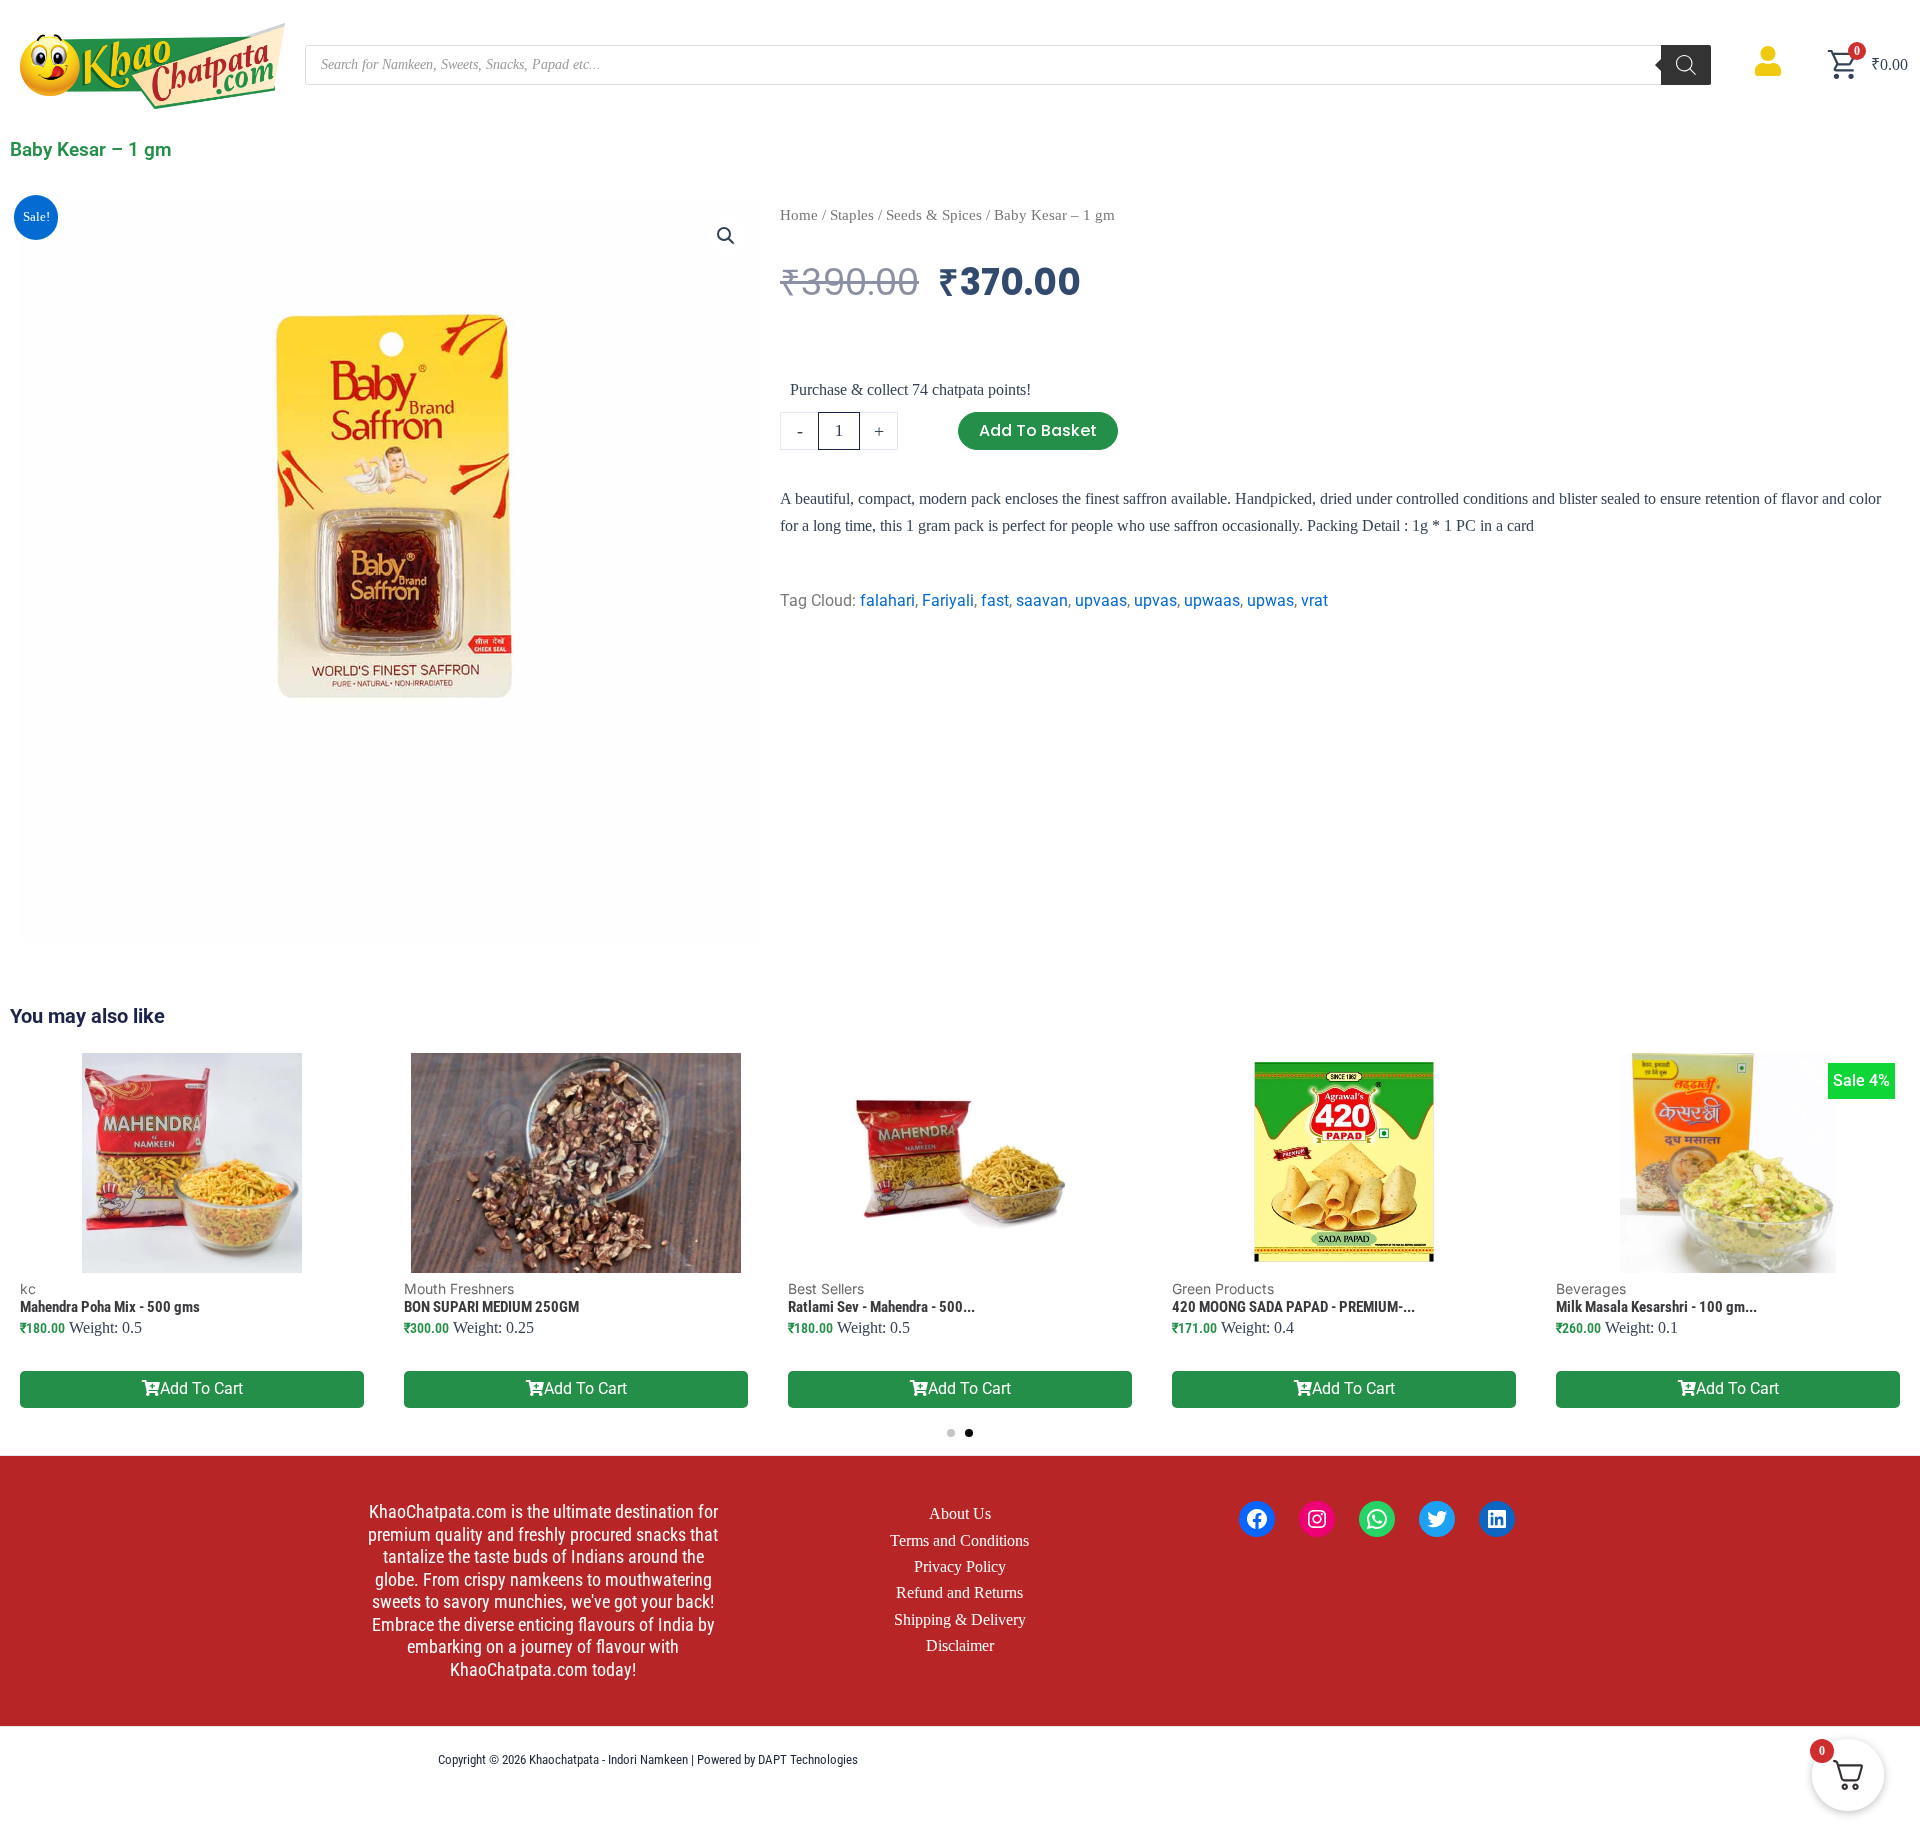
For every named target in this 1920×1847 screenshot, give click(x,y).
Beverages (1591, 1288)
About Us (960, 1513)
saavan (1042, 600)
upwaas (1212, 600)
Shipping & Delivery (960, 1619)
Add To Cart (201, 1388)
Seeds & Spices (934, 215)
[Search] (1686, 65)
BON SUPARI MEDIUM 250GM (491, 1307)
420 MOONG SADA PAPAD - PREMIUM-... (1293, 1307)
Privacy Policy (960, 1566)
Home (799, 215)
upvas (1155, 600)
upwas (1270, 600)
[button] (726, 236)
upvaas (1101, 600)
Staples (852, 215)
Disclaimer (960, 1645)
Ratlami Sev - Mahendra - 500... (881, 1307)
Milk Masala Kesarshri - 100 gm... (1656, 1307)
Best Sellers (826, 1288)
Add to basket (1038, 430)
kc (28, 1288)
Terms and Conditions (959, 1540)
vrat (1314, 600)
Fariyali (948, 600)
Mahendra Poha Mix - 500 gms (110, 1307)
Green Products (1223, 1288)
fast (995, 600)
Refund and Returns (959, 1592)
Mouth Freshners (459, 1288)
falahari (887, 600)
